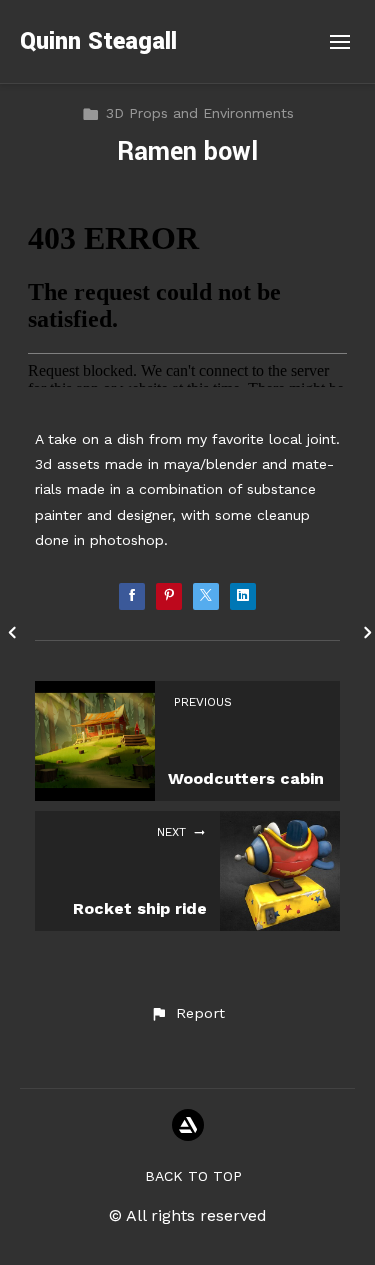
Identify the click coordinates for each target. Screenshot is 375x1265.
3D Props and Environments (200, 113)
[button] (187, 1014)
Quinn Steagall (98, 41)
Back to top (193, 1176)
